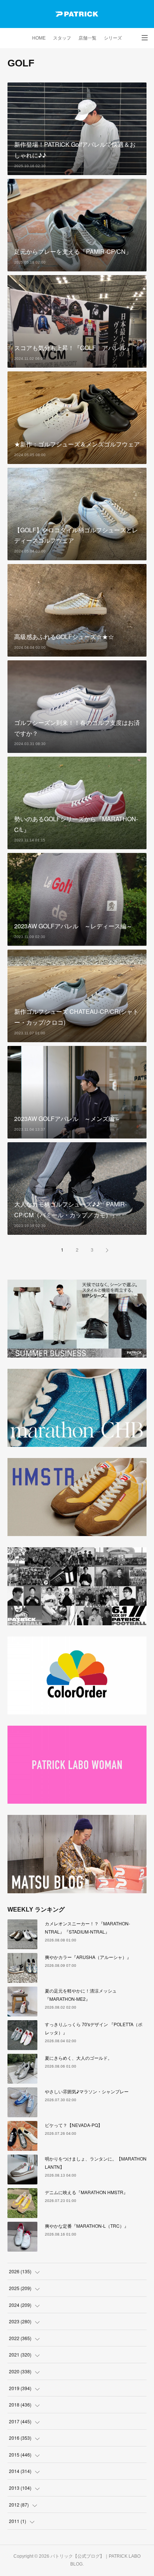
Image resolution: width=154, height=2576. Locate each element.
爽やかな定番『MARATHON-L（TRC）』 (87, 2226)
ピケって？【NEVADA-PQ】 (74, 2125)
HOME (39, 38)
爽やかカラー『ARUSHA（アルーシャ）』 (88, 1957)
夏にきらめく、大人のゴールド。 (78, 2058)
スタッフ (62, 38)
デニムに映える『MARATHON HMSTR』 (86, 2192)
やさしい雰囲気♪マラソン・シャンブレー (87, 2091)
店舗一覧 (87, 38)
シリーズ (113, 38)
